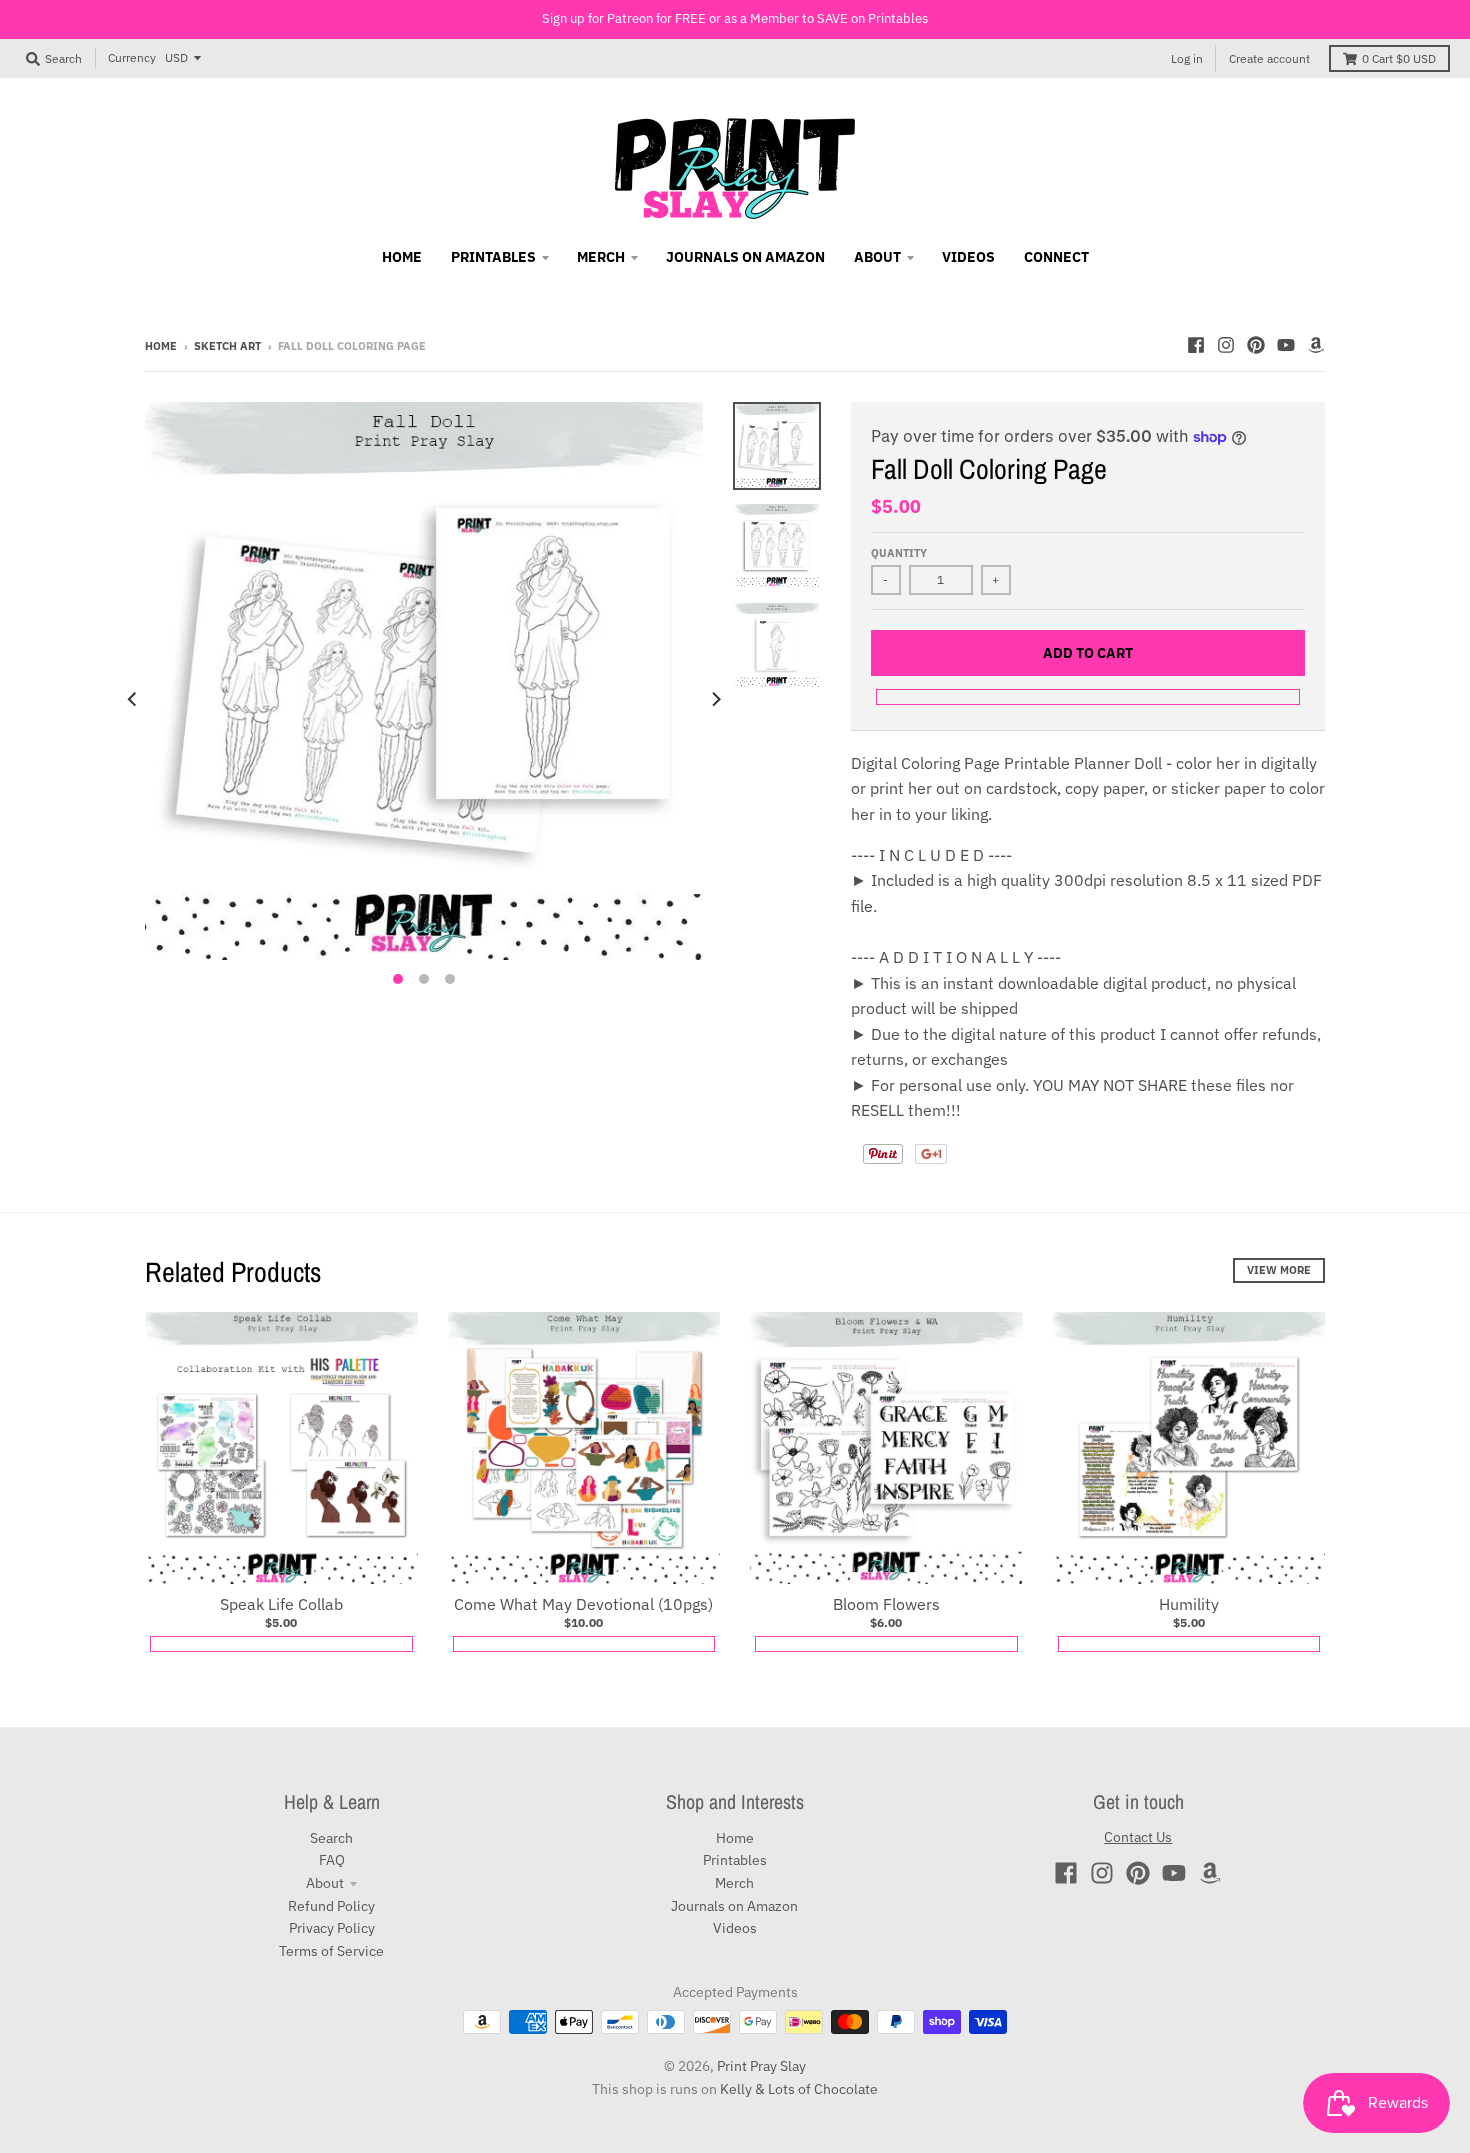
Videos (735, 1928)
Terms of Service (331, 1951)
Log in (1187, 58)
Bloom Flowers (886, 1604)
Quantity (899, 553)
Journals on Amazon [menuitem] (745, 257)
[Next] (715, 699)
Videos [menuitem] (968, 257)
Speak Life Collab (281, 1604)
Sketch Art (227, 346)
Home (161, 346)
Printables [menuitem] (493, 257)
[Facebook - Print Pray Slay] (1196, 345)
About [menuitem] (877, 257)
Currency (132, 57)
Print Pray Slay (761, 2066)
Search (331, 1838)
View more (1279, 1270)
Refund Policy (331, 1906)
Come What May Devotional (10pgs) (583, 1604)
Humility (1189, 1604)
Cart (1399, 58)
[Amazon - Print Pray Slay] (1316, 345)
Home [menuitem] (402, 257)
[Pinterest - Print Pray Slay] (1256, 345)
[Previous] (133, 699)
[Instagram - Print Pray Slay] (1226, 345)
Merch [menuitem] (601, 257)
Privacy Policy (332, 1928)
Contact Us (1138, 1837)
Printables (735, 1860)
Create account (1269, 58)
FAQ (332, 1860)
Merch (734, 1883)
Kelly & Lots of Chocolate (799, 2089)
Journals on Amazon (734, 1906)
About (325, 1883)
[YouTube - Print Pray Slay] (1286, 345)
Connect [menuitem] (1056, 257)
